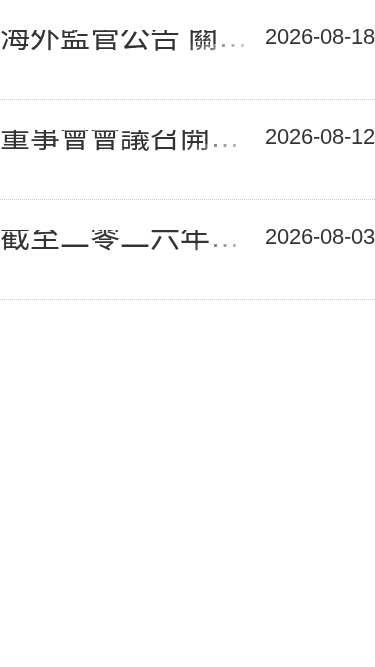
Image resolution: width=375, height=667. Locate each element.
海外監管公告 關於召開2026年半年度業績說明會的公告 (131, 41)
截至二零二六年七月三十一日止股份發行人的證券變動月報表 (131, 241)
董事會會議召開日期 (131, 141)
